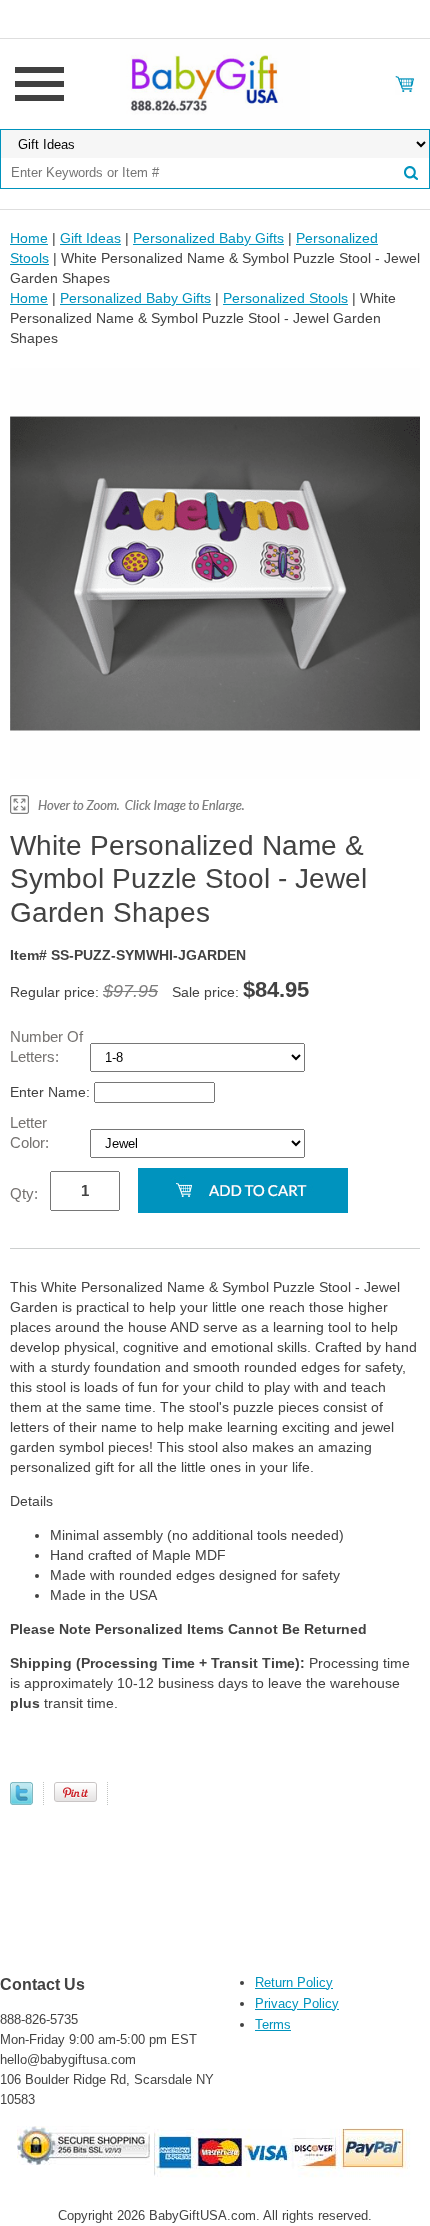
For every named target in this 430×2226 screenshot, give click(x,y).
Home (29, 238)
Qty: (24, 1193)
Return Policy (294, 1982)
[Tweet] (21, 1800)
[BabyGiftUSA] (214, 83)
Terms (273, 2024)
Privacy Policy (297, 2003)
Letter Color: (31, 1132)
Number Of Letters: (46, 1046)
